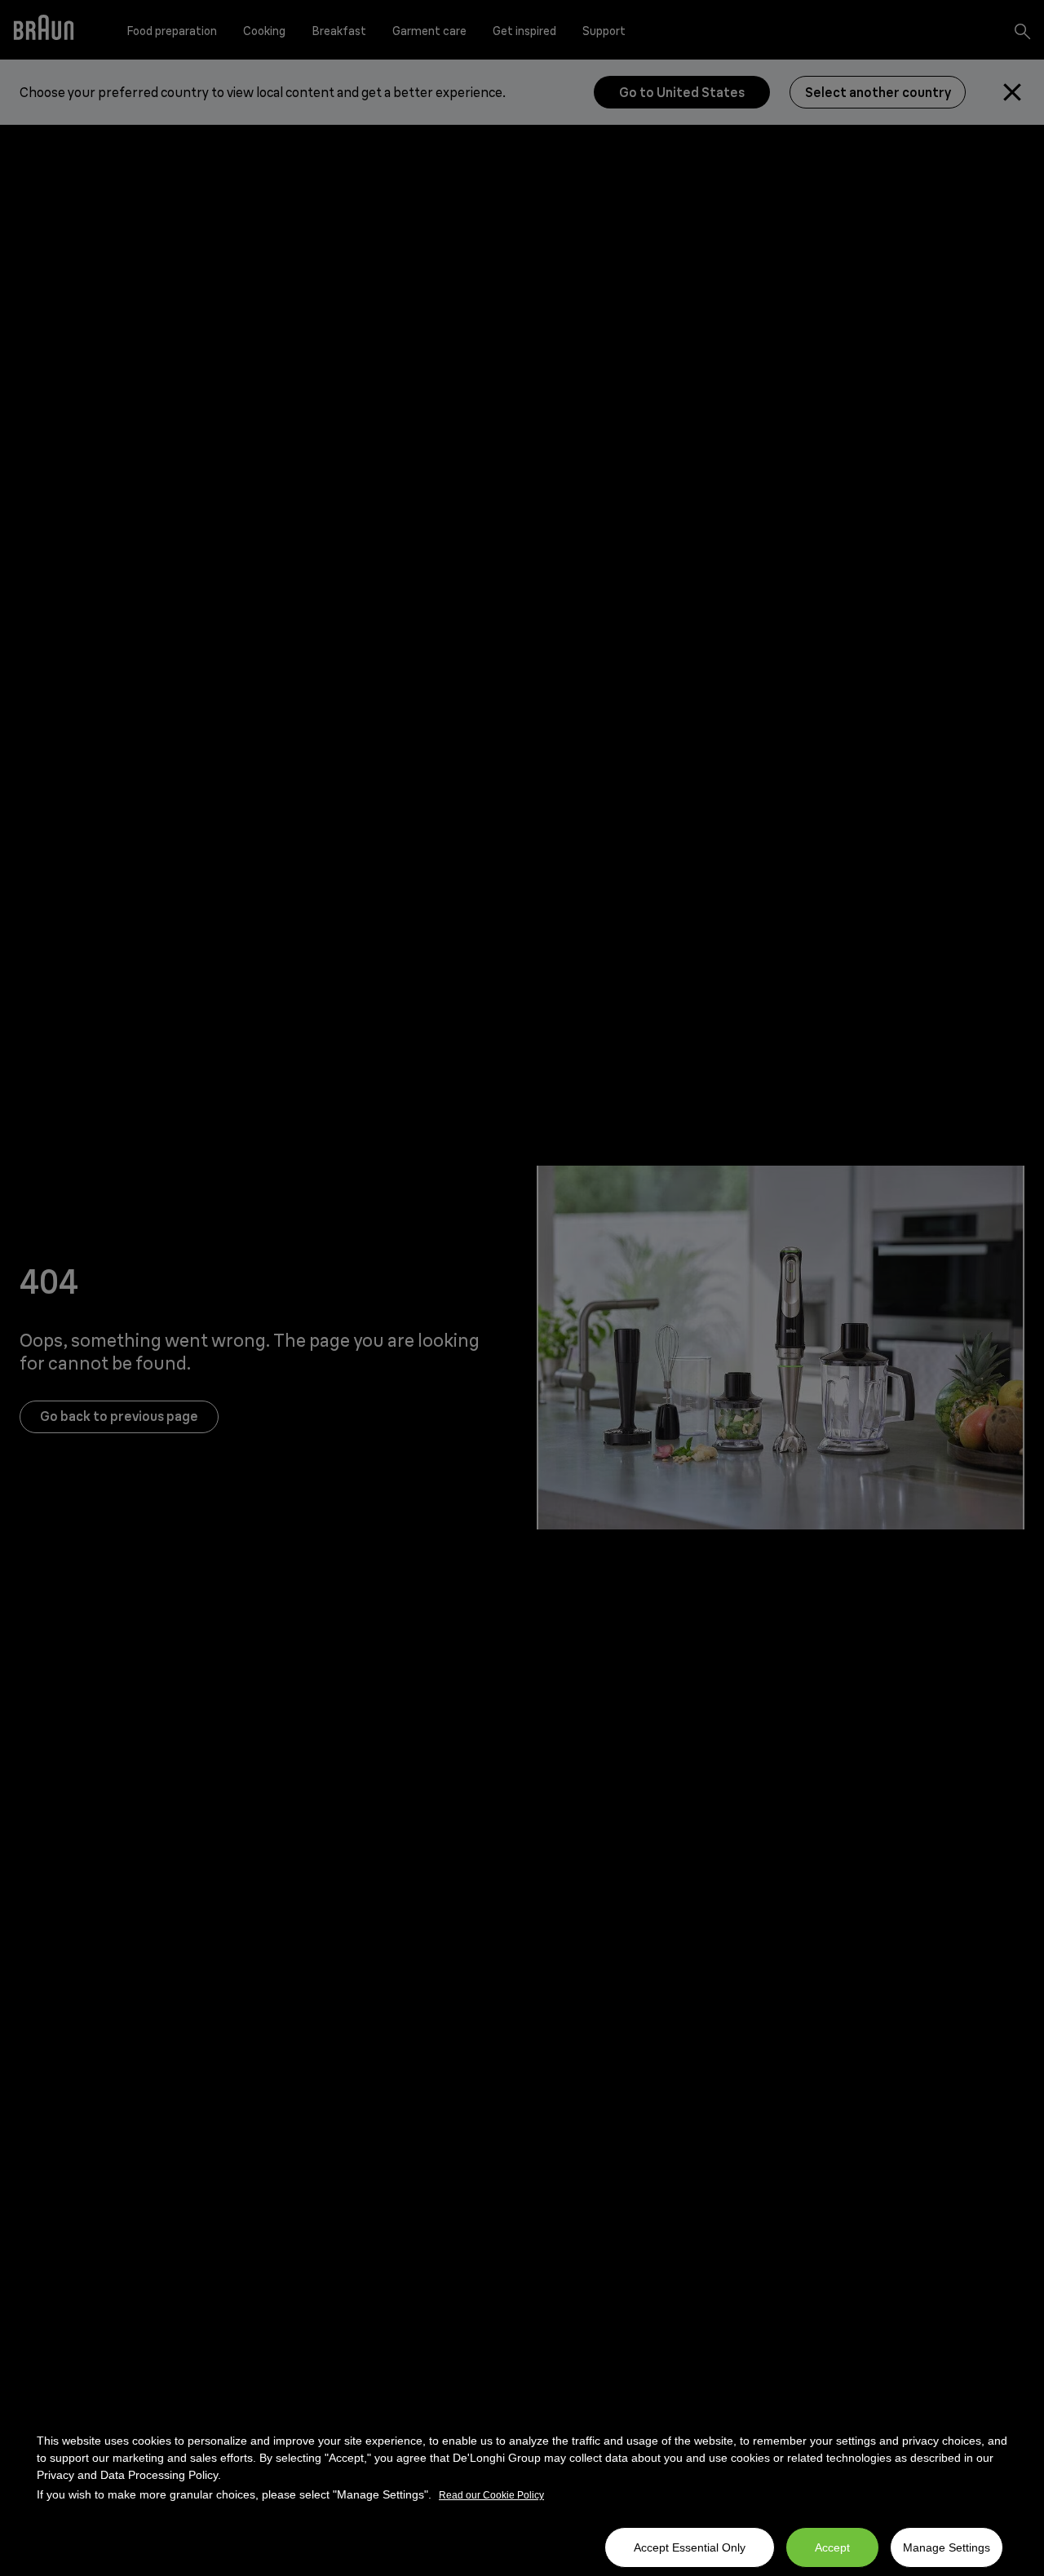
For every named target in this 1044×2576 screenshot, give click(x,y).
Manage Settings (947, 2547)
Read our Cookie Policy (491, 2495)
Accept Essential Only (690, 2547)
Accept (832, 2547)
